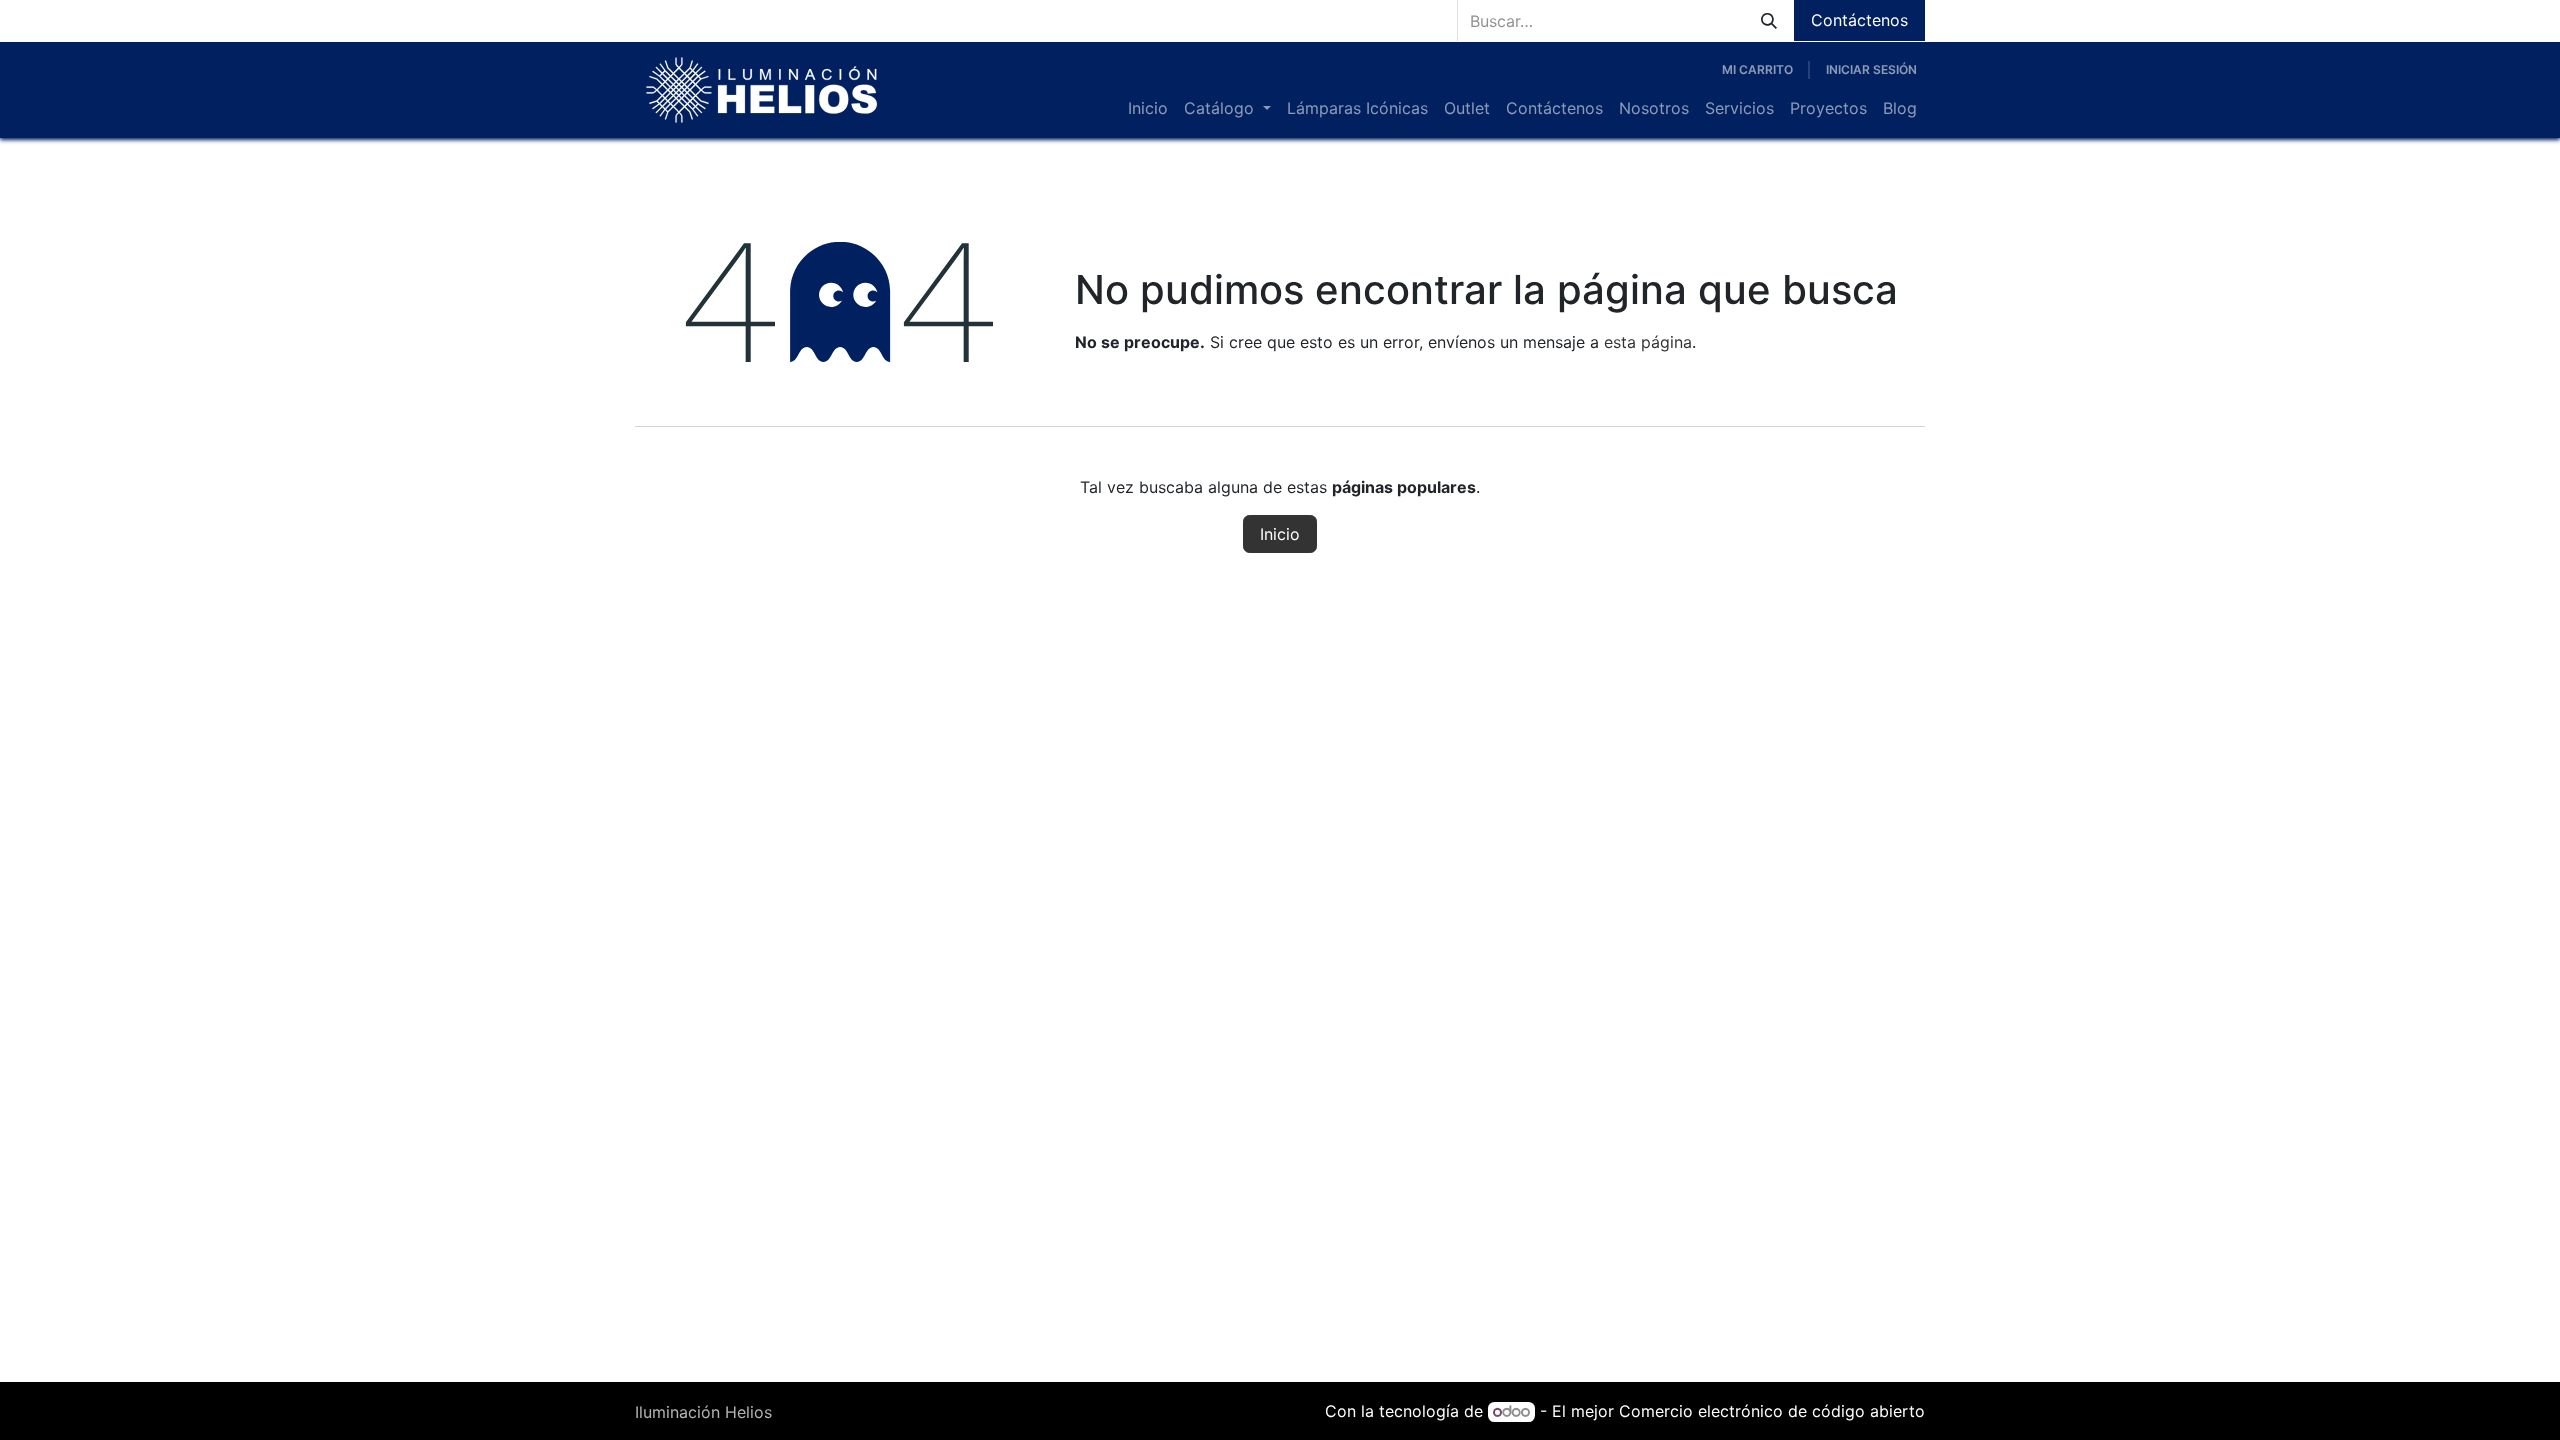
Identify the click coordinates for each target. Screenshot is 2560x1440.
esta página (1648, 342)
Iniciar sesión (1871, 69)
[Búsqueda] (1769, 20)
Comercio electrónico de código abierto (1772, 1411)
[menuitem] (1148, 108)
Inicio (1280, 534)
